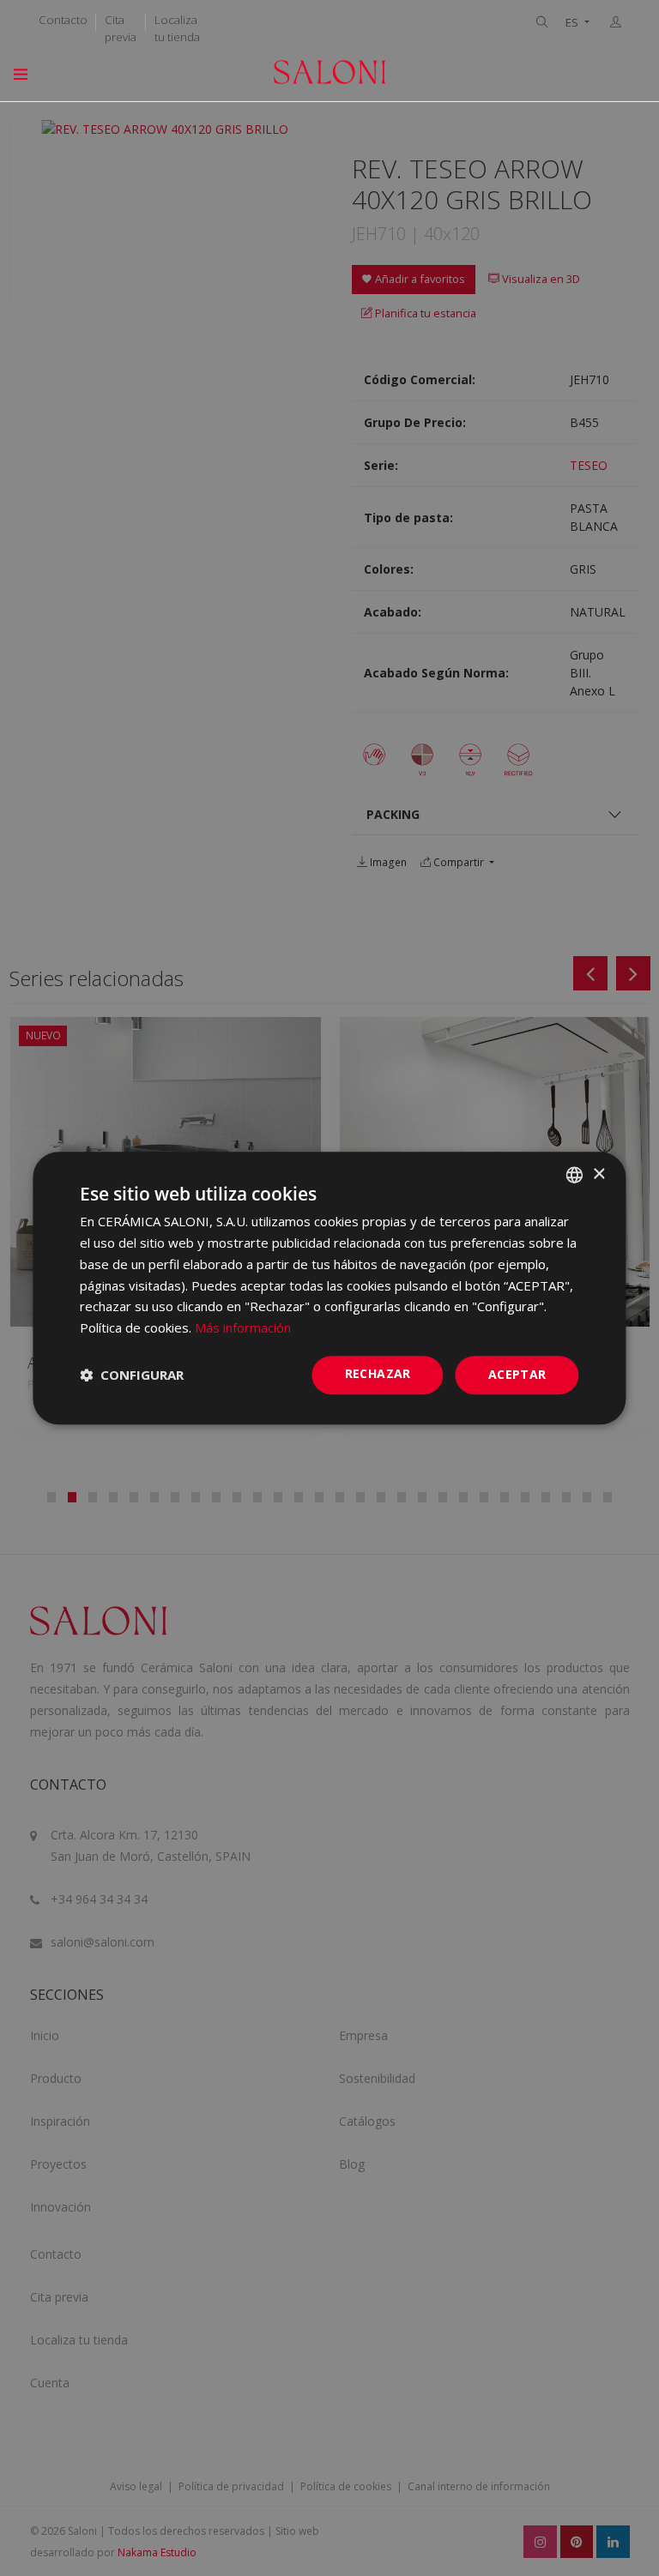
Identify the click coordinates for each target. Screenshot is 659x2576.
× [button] (599, 1174)
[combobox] (575, 1175)
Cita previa (121, 28)
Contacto (63, 20)
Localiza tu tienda (177, 28)
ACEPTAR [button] (517, 1374)
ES (573, 23)
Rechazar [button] (378, 1373)
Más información (243, 1327)
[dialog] (329, 1288)
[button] (132, 1375)
